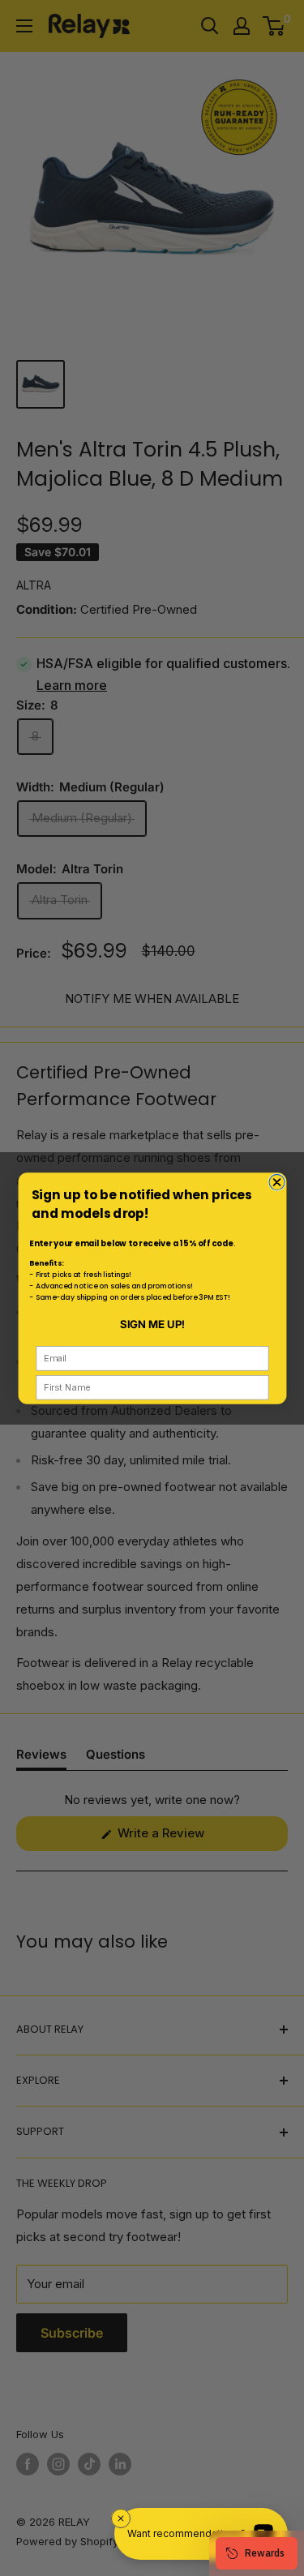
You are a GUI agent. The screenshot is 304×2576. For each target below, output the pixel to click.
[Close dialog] (276, 1182)
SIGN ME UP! (152, 1323)
